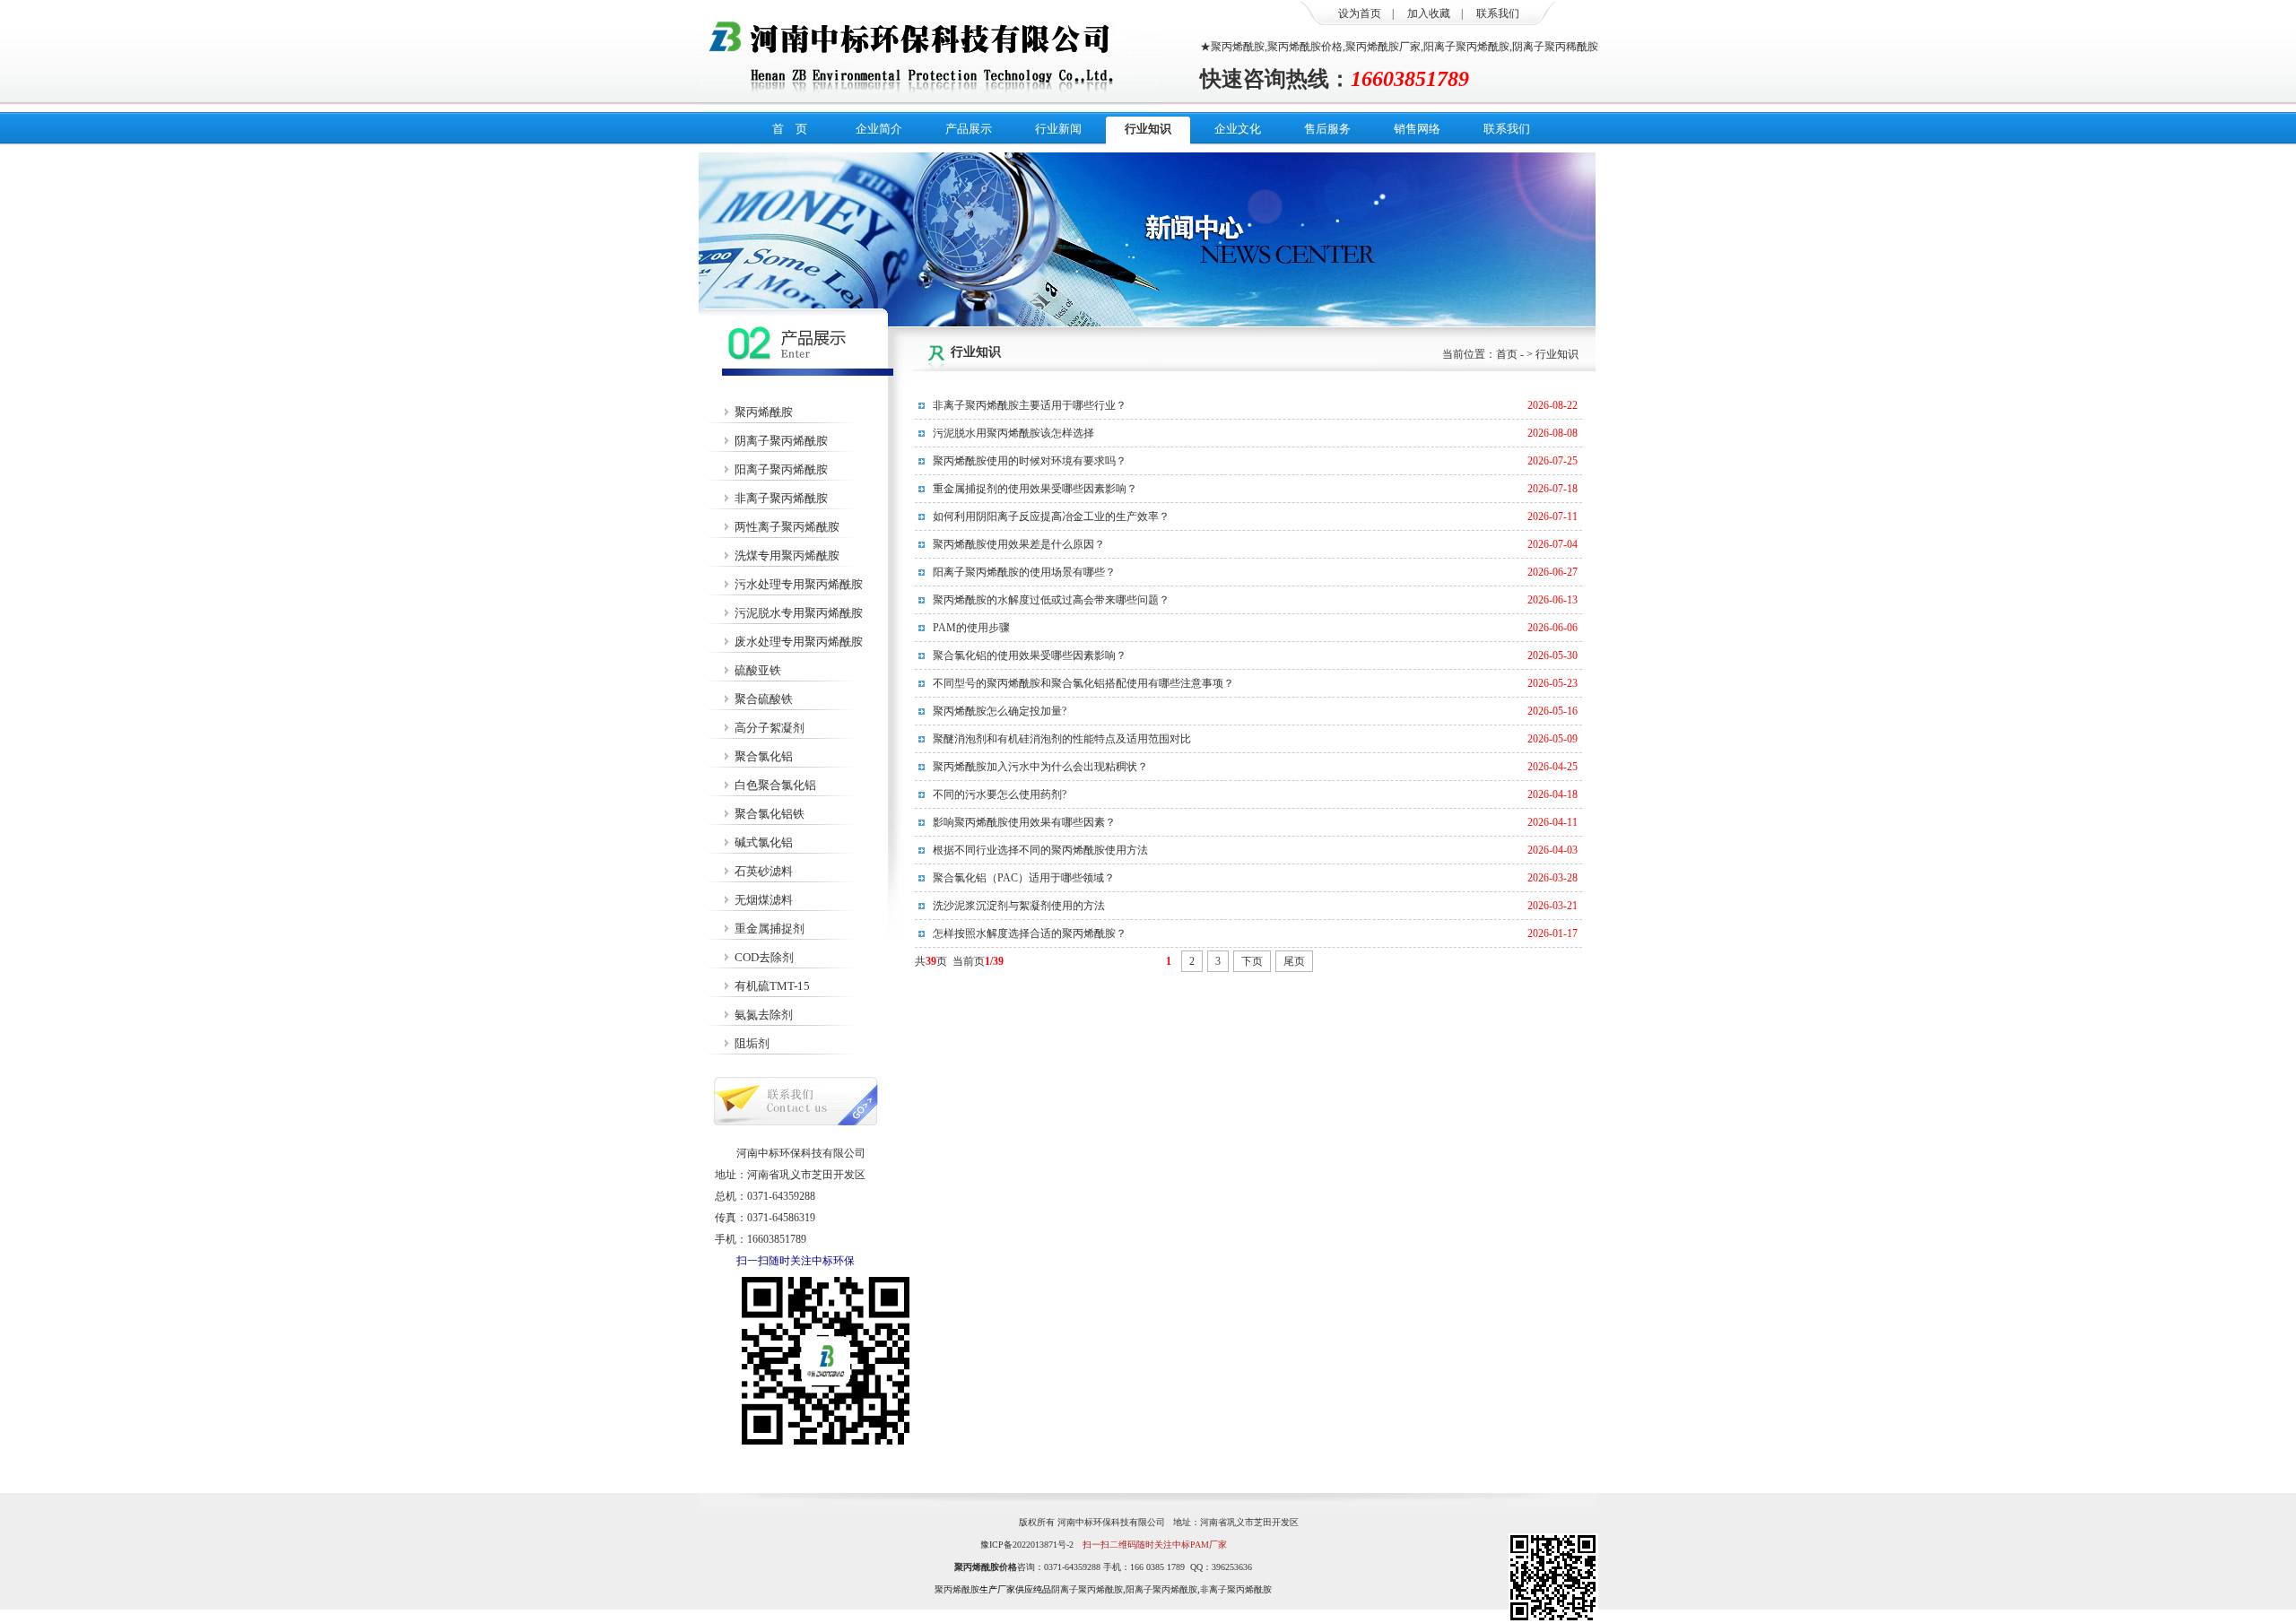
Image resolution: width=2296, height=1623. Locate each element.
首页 (1507, 354)
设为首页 (1360, 13)
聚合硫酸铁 (764, 699)
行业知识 (1148, 129)
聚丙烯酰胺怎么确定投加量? (1000, 711)
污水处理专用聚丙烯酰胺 (799, 584)
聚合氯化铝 (764, 756)
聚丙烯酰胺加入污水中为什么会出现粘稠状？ (1040, 767)
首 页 (790, 129)
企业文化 (1238, 129)
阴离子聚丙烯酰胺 (781, 441)
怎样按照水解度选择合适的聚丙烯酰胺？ (1030, 933)
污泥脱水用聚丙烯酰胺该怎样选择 (1013, 433)
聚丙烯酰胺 (764, 412)
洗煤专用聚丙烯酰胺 (787, 555)
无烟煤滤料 (764, 900)
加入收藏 (1429, 13)
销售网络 (1417, 129)
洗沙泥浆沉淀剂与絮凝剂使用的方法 (1019, 906)
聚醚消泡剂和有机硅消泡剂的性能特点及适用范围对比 (1062, 739)
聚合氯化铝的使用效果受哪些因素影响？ (1030, 655)
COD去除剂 (764, 957)
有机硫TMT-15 (772, 986)
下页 (1252, 961)
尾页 (1294, 961)
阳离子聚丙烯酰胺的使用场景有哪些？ (1024, 572)
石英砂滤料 (764, 871)
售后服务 (1327, 129)
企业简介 (879, 129)
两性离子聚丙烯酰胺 (787, 527)
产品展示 (969, 129)
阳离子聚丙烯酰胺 (781, 469)
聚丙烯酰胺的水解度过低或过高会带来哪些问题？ (1051, 600)
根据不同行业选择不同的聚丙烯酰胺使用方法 (1040, 850)
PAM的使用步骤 (971, 628)
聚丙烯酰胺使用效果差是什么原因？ (1019, 544)
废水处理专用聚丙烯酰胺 (799, 642)
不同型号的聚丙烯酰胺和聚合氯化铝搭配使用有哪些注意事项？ (1083, 683)
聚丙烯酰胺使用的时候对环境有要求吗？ (1030, 461)
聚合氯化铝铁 (770, 814)
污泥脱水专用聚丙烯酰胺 (799, 613)
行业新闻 (1058, 129)
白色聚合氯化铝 (775, 785)
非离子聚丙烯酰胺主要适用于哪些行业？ (1030, 405)
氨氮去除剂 (764, 1015)
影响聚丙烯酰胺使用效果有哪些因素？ (1024, 822)
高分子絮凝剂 (770, 728)
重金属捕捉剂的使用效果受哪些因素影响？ (1035, 489)
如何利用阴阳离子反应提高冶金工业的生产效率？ (1051, 516)
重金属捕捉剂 (770, 929)
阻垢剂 (752, 1043)
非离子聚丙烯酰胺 (781, 498)
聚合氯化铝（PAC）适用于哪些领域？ (1024, 878)
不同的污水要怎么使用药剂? (1000, 794)
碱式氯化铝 (764, 842)
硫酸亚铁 (758, 670)
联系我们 (1498, 13)
